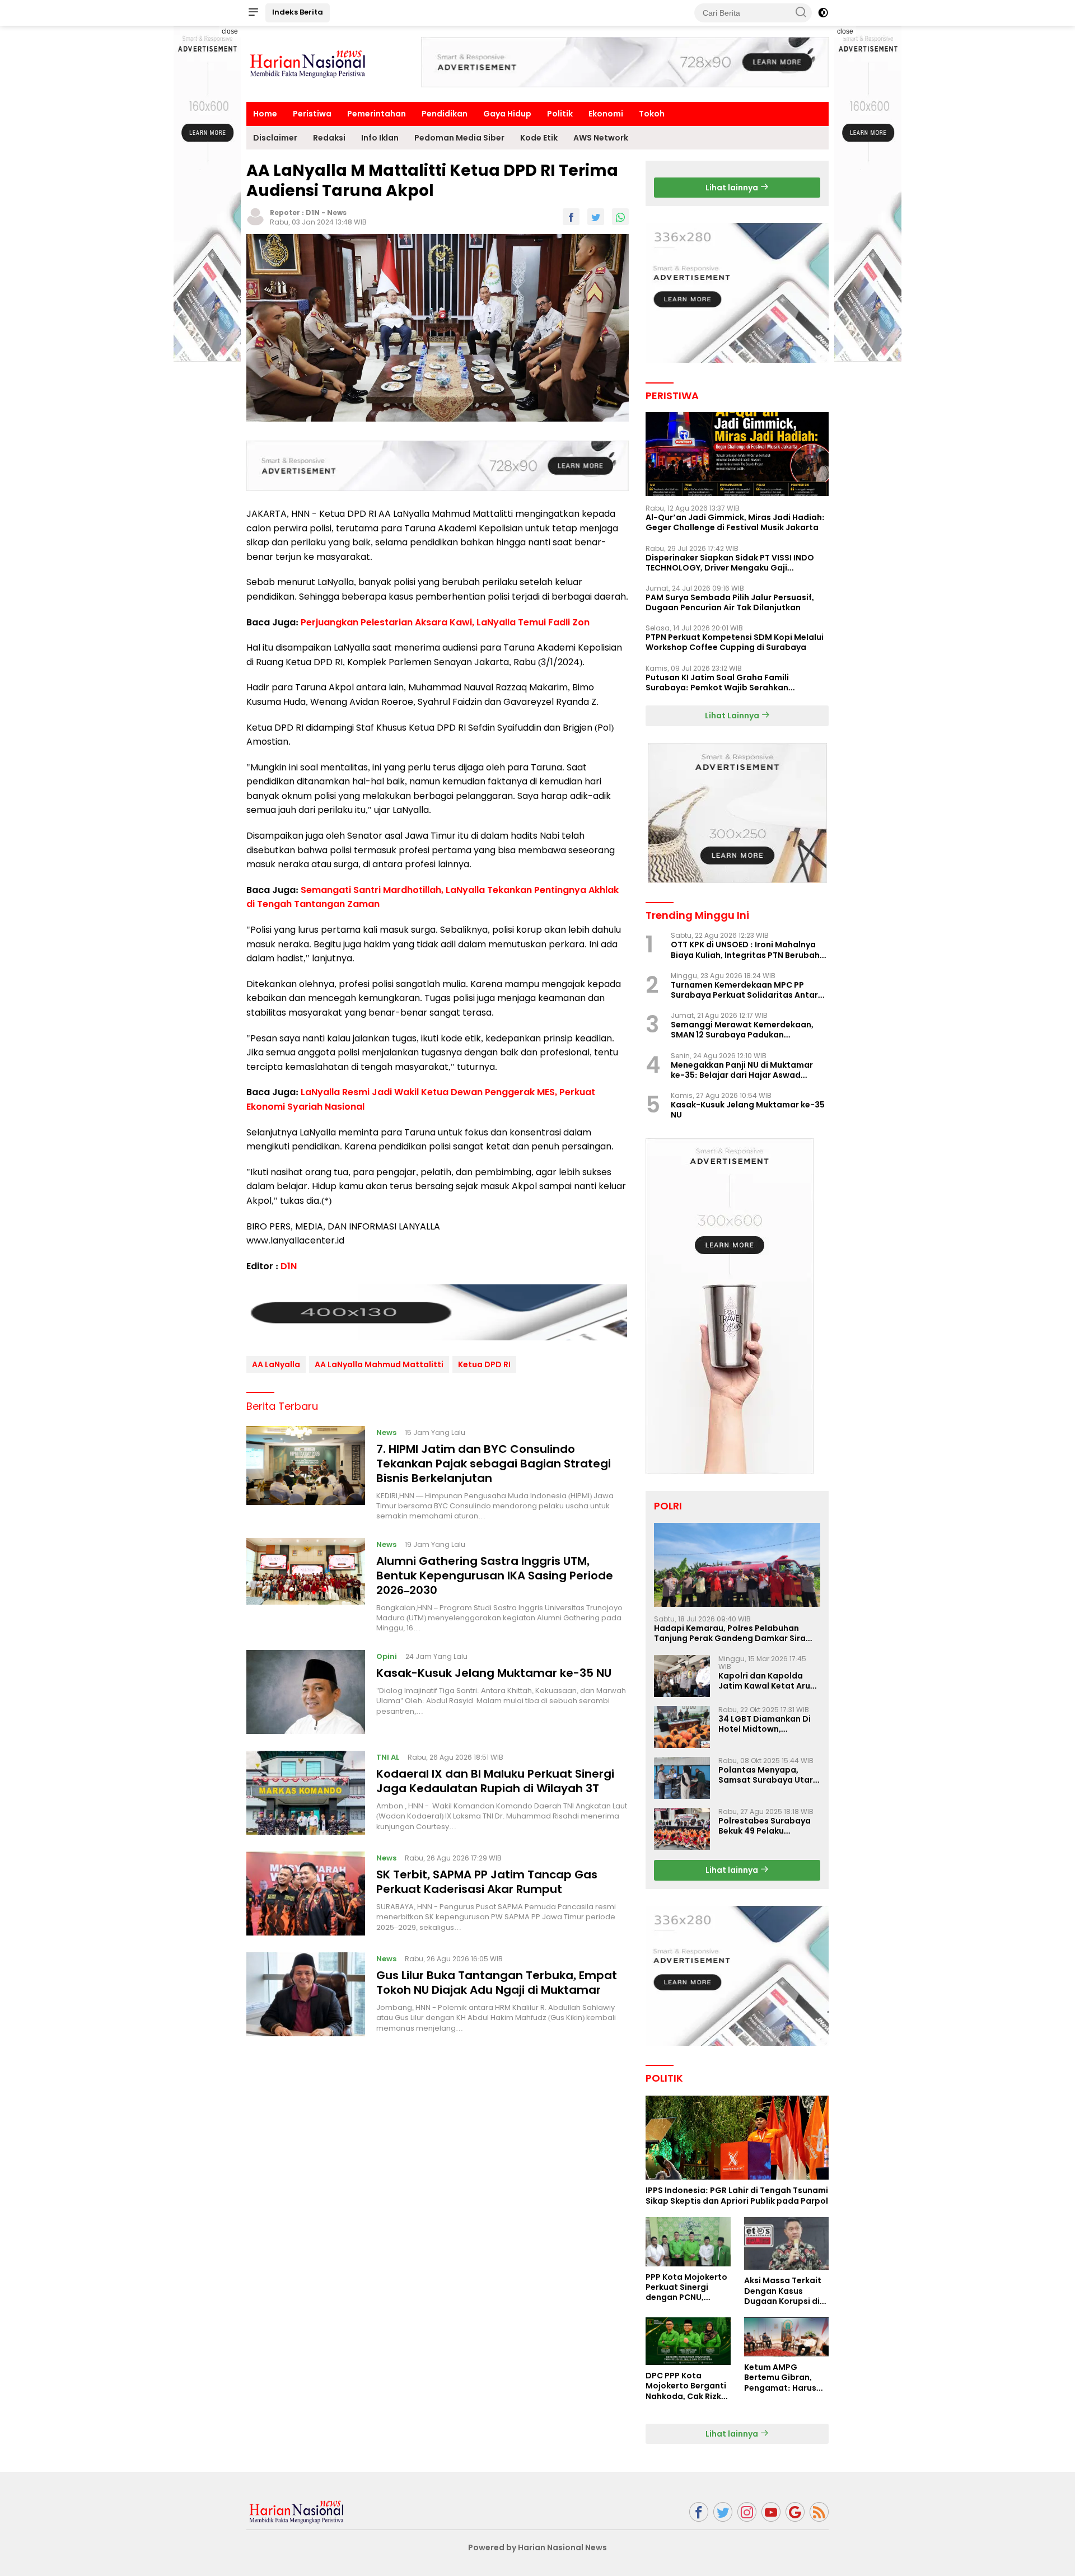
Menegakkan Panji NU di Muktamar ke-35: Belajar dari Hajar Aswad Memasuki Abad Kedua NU (742, 1070)
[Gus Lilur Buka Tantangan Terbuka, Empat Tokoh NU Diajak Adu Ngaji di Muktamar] (306, 1994)
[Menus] (253, 13)
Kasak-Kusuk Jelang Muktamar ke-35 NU (494, 1673)
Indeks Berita (298, 12)
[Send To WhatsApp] (620, 217)
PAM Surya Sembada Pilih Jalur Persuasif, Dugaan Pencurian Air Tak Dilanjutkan (730, 602)
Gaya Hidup (507, 114)
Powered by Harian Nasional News (537, 2547)
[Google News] (795, 2512)
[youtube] (771, 2512)
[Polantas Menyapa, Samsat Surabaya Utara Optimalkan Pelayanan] (682, 1778)
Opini (387, 1656)
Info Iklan (380, 138)
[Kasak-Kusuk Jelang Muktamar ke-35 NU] (306, 1692)
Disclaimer (275, 138)
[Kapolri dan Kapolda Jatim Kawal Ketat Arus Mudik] (682, 1676)
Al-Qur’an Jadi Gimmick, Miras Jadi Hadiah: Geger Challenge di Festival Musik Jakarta (735, 522)
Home (265, 114)
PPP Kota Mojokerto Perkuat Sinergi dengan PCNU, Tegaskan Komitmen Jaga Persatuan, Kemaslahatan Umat (686, 2287)
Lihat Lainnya (733, 716)
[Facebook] (699, 2512)
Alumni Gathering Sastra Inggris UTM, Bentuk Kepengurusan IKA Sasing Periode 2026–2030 (495, 1575)
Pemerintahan (377, 114)
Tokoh (652, 114)
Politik (560, 114)
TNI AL (388, 1757)
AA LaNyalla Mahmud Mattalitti (379, 1364)
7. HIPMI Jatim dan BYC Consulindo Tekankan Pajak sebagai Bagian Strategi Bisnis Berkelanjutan (494, 1463)
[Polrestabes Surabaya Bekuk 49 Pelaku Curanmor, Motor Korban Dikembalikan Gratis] (682, 1829)
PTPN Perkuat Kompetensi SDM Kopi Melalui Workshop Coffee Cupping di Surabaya (735, 642)
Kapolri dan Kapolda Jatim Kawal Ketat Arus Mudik (766, 1681)
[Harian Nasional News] (297, 2511)
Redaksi (329, 138)
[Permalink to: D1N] (255, 216)
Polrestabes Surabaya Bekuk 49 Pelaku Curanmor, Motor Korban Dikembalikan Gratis (765, 1826)
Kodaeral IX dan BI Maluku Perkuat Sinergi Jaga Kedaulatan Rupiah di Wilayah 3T (495, 1781)
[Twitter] (723, 2512)
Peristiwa (312, 114)
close (230, 31)
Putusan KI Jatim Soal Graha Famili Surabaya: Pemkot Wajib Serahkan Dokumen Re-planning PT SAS (717, 682)
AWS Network (601, 138)
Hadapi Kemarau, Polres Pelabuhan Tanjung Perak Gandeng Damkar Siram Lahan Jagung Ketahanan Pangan (734, 1633)
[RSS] (819, 2512)
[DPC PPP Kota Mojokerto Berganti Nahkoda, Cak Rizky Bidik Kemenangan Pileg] (688, 2341)
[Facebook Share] (571, 217)
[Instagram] (747, 2512)
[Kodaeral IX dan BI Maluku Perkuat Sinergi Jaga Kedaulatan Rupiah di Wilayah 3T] (306, 1793)
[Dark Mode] (823, 13)
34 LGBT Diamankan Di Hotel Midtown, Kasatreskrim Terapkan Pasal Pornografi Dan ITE (769, 1724)
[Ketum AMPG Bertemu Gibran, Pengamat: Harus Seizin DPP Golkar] (786, 2337)
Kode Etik (539, 138)
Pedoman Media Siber (459, 138)
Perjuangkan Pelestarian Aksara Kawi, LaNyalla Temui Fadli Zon (445, 622)
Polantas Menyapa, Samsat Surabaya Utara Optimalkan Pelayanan (768, 1775)
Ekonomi (606, 114)
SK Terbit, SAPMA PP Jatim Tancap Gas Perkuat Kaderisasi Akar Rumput (487, 1882)
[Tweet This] (596, 217)
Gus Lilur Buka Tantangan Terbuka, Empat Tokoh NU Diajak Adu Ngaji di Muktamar (497, 1983)
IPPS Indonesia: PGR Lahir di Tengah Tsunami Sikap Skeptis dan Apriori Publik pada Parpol (737, 2195)
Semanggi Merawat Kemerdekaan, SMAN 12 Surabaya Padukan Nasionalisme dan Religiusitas (742, 1030)
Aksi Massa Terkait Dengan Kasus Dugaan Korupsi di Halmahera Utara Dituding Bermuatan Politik (786, 2291)
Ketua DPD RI (484, 1364)
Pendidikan (445, 114)
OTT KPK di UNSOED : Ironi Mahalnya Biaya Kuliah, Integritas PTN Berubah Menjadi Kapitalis (745, 950)
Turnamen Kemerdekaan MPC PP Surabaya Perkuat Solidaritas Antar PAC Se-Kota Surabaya (744, 990)
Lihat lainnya (733, 188)
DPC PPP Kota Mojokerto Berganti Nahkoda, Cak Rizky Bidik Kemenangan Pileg (686, 2386)
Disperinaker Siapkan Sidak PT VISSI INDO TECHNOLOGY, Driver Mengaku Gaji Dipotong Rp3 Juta (730, 563)
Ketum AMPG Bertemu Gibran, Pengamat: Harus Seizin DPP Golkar (780, 2378)
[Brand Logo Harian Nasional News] (308, 63)
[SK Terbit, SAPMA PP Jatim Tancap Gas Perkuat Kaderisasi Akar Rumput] (306, 1894)
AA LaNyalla (276, 1364)
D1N (313, 212)
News (337, 212)
